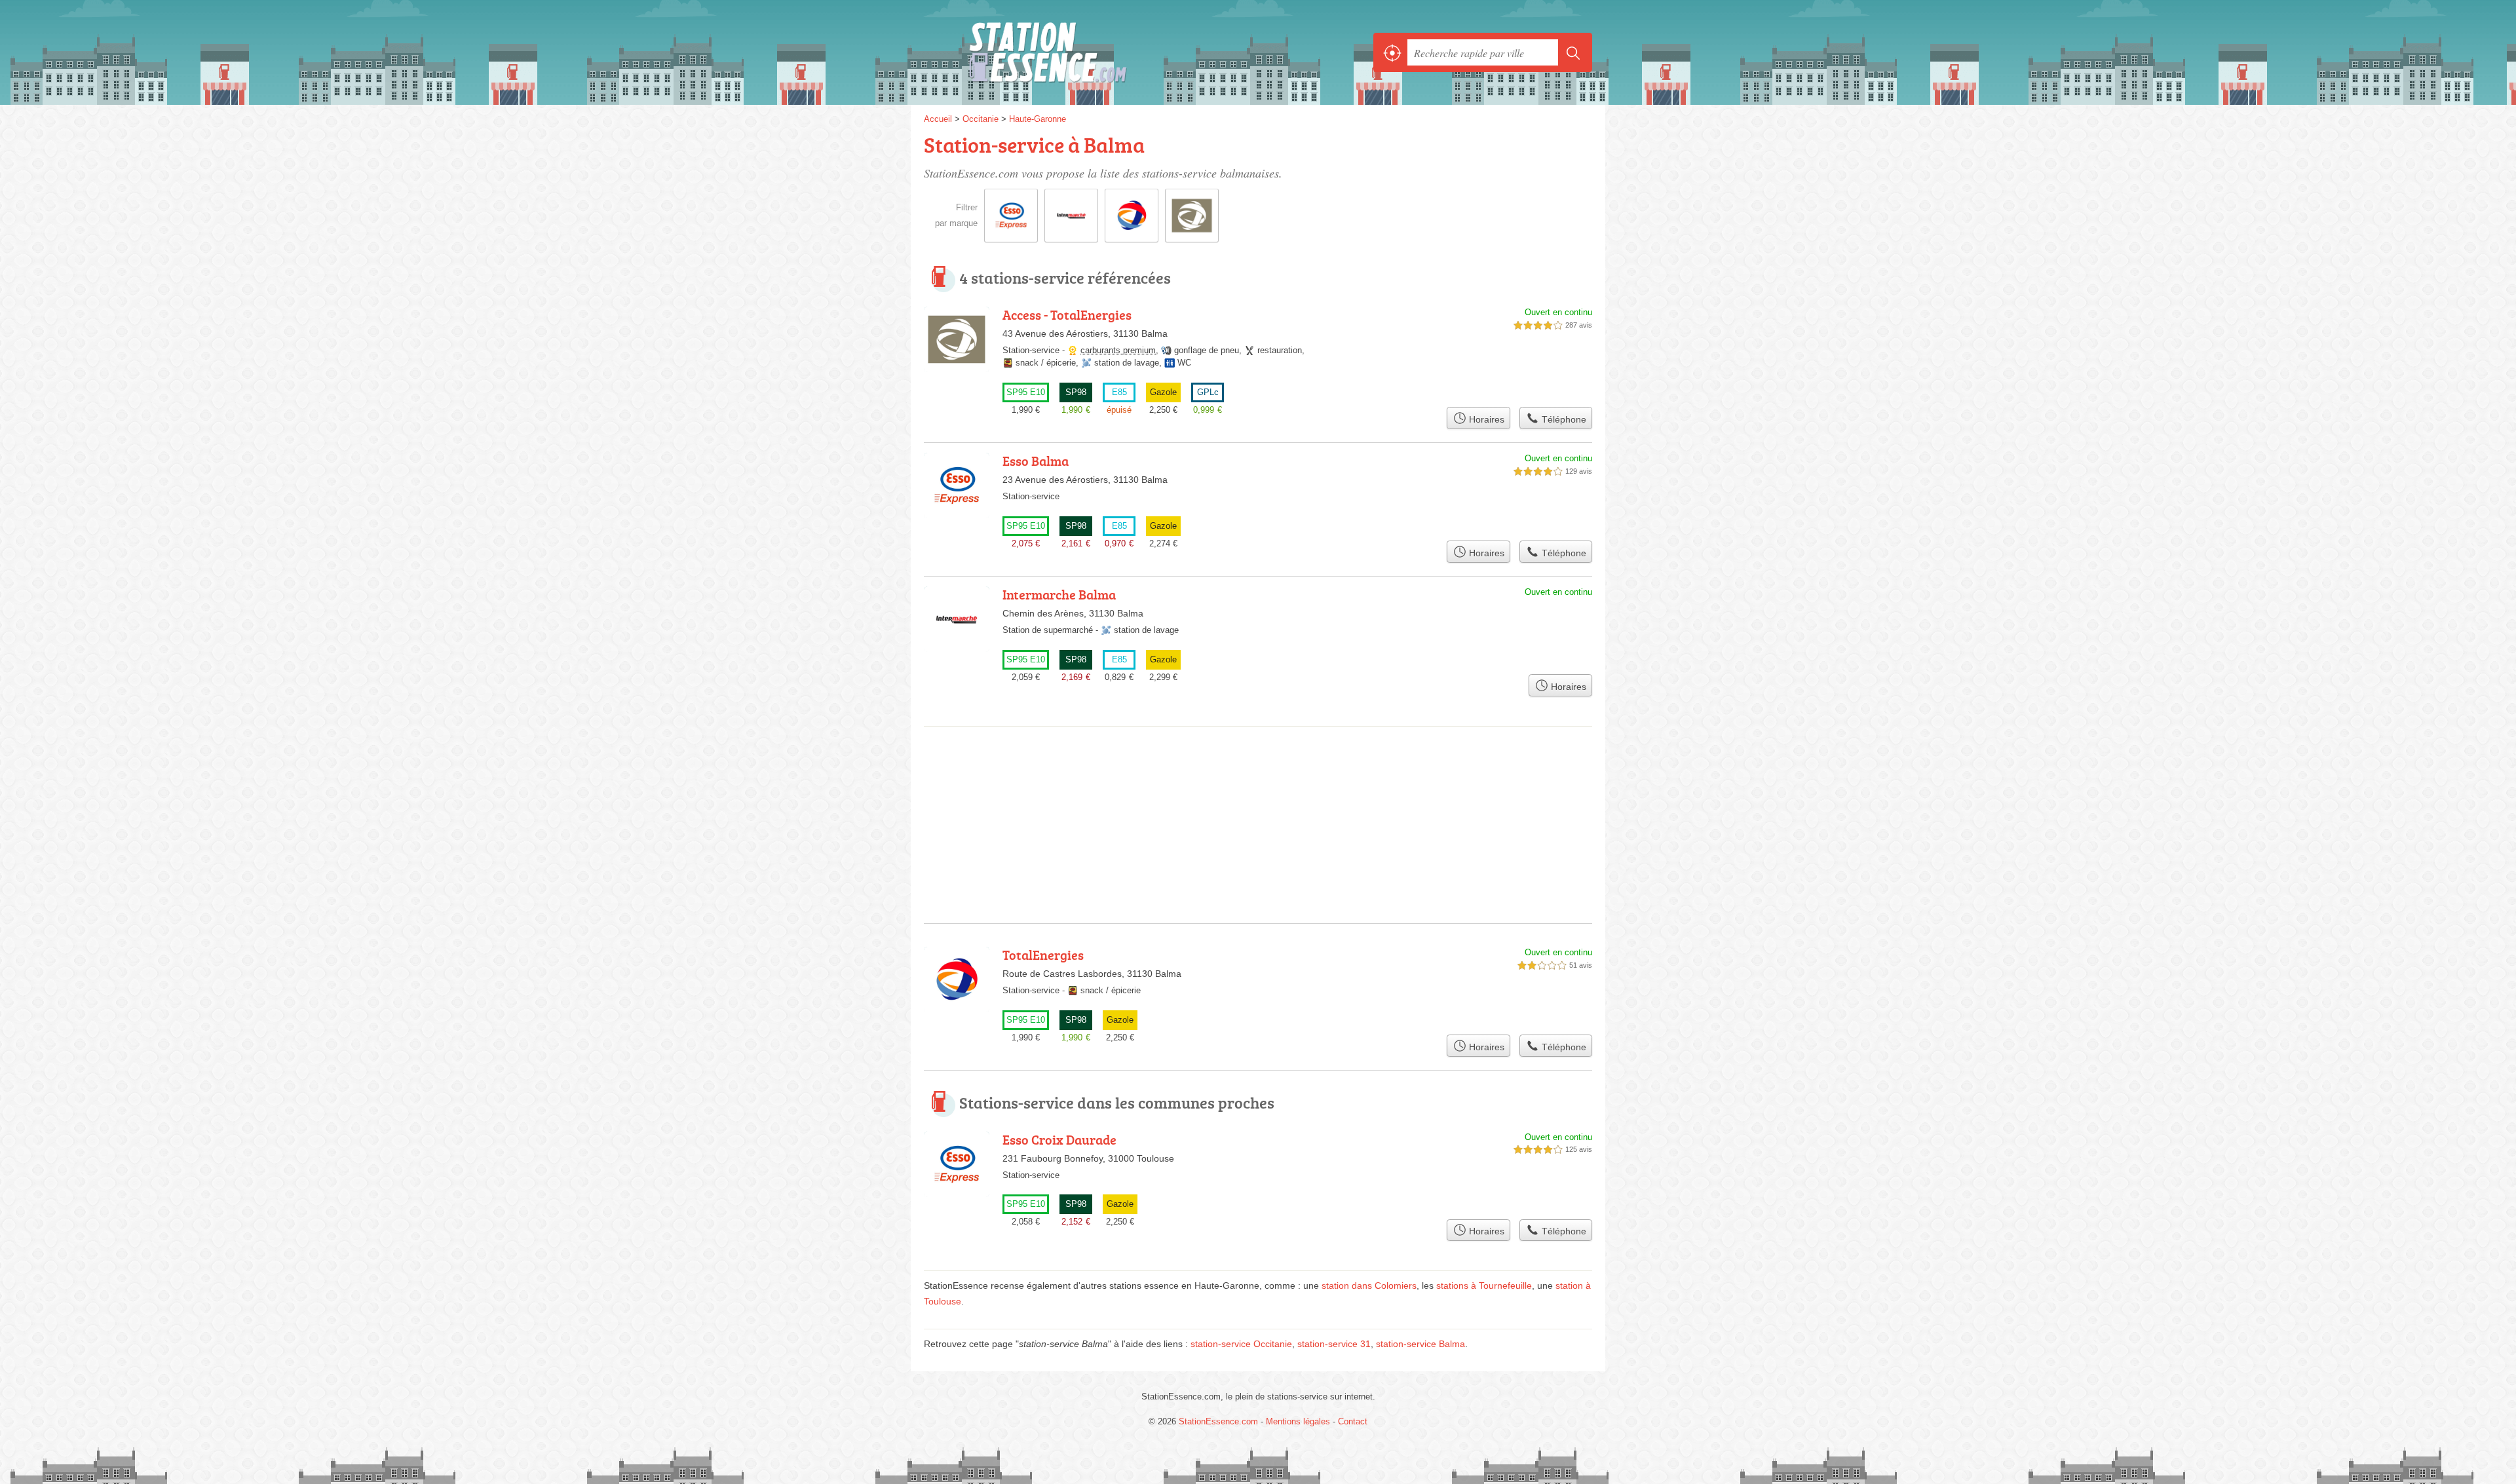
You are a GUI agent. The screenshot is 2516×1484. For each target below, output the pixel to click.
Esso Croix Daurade (1059, 1139)
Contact (1353, 1421)
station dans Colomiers (1369, 1285)
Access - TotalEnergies (1067, 314)
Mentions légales (1298, 1421)
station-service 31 (1334, 1344)
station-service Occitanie (1241, 1344)
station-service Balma (1420, 1344)
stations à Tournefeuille (1484, 1285)
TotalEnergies (1043, 955)
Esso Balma (1036, 461)
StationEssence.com (1068, 52)
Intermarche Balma (1059, 594)
